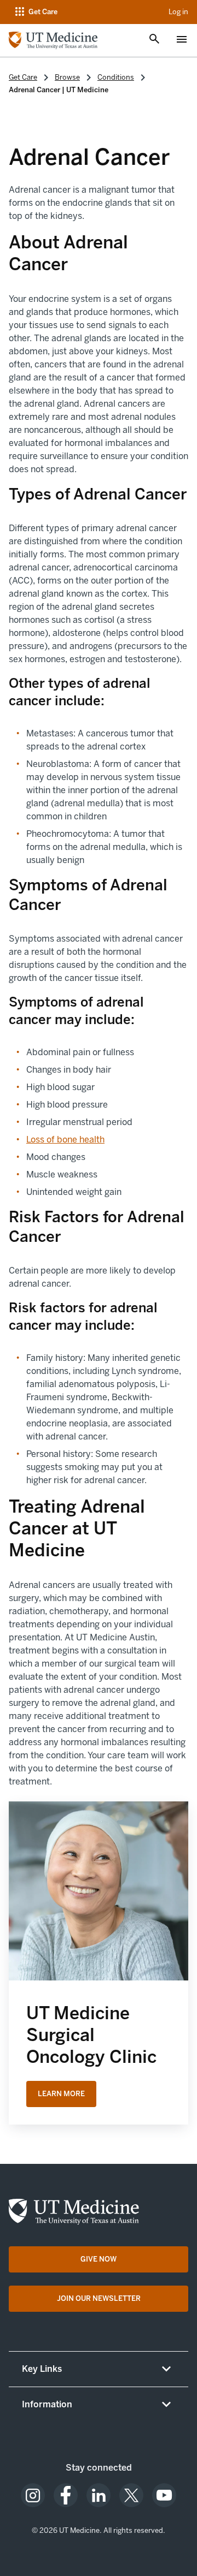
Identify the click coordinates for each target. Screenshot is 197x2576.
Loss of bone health (65, 1140)
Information (47, 2404)
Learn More (61, 2094)
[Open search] (154, 40)
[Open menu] (182, 40)
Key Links (42, 2369)
